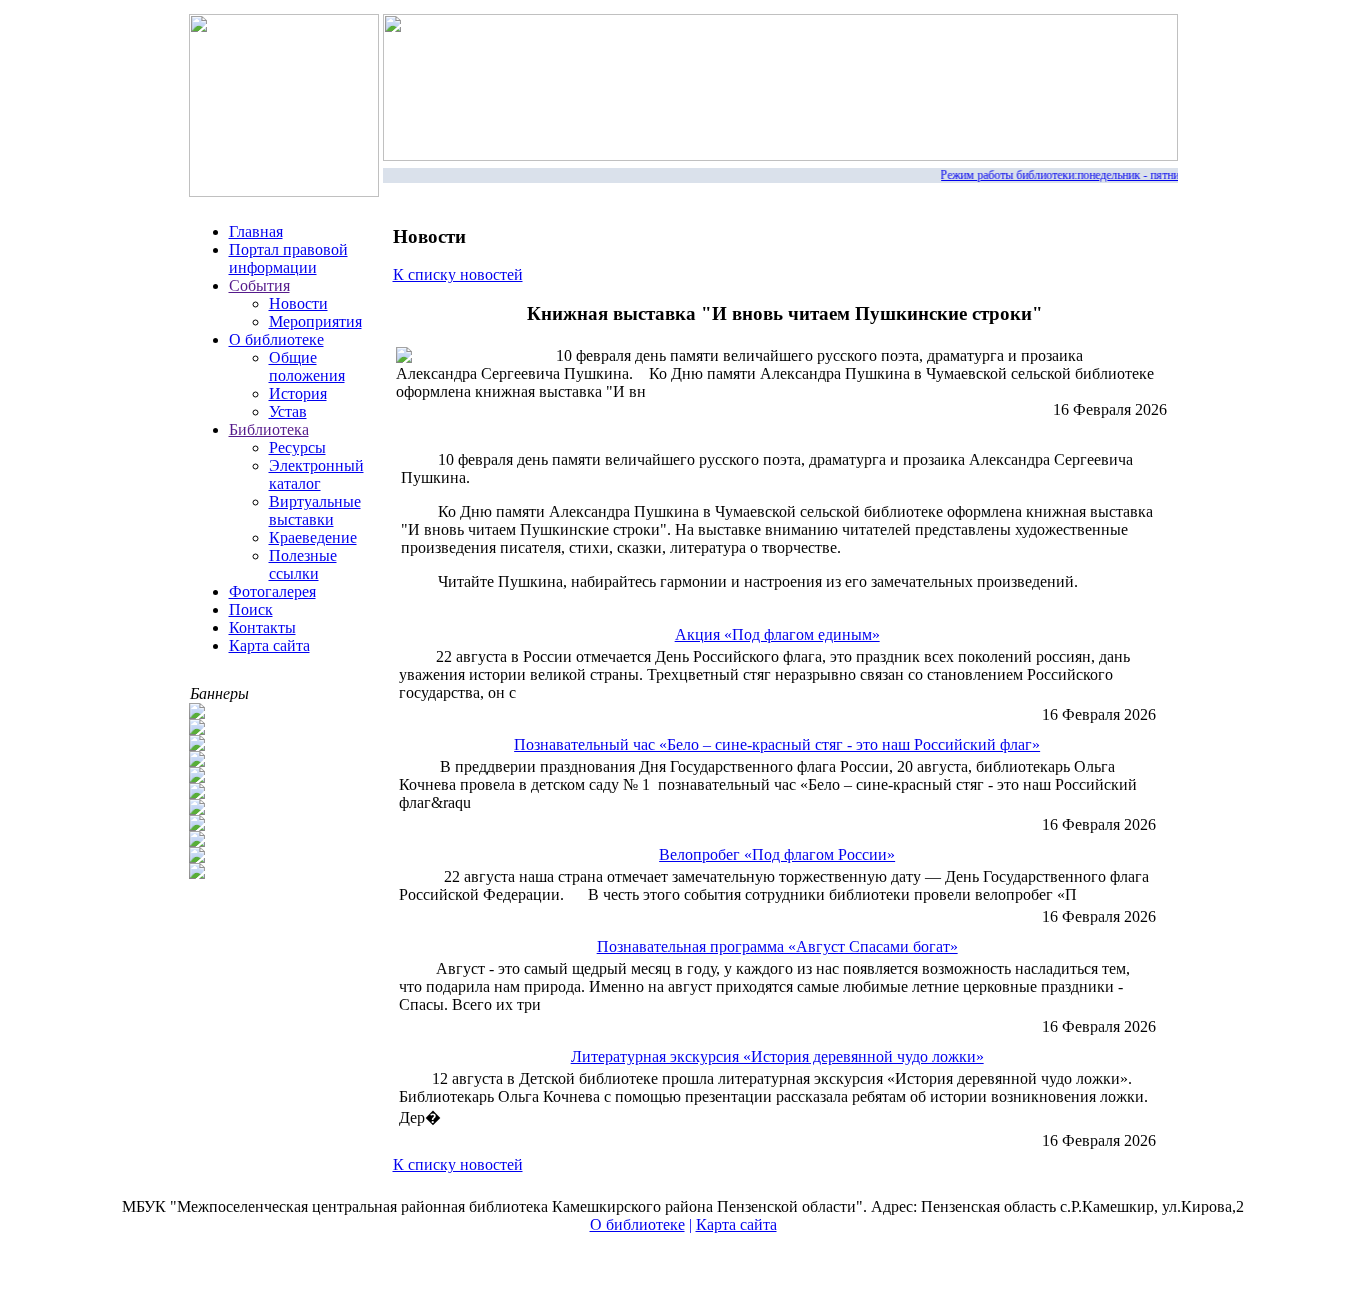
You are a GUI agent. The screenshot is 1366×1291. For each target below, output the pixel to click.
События (259, 285)
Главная (256, 231)
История (298, 393)
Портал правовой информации (288, 258)
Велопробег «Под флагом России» (777, 854)
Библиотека (269, 429)
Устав (288, 411)
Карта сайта (269, 645)
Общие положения (307, 366)
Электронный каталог (316, 474)
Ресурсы (297, 447)
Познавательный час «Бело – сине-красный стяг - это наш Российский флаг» (777, 744)
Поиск (251, 609)
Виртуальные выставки (315, 510)
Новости (298, 303)
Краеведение (313, 537)
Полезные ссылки (303, 564)
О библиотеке (276, 339)
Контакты (262, 627)
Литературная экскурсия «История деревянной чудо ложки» (777, 1056)
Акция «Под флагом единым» (777, 634)
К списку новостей (458, 274)
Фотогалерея (272, 591)
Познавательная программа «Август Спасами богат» (777, 946)
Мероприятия (315, 321)
